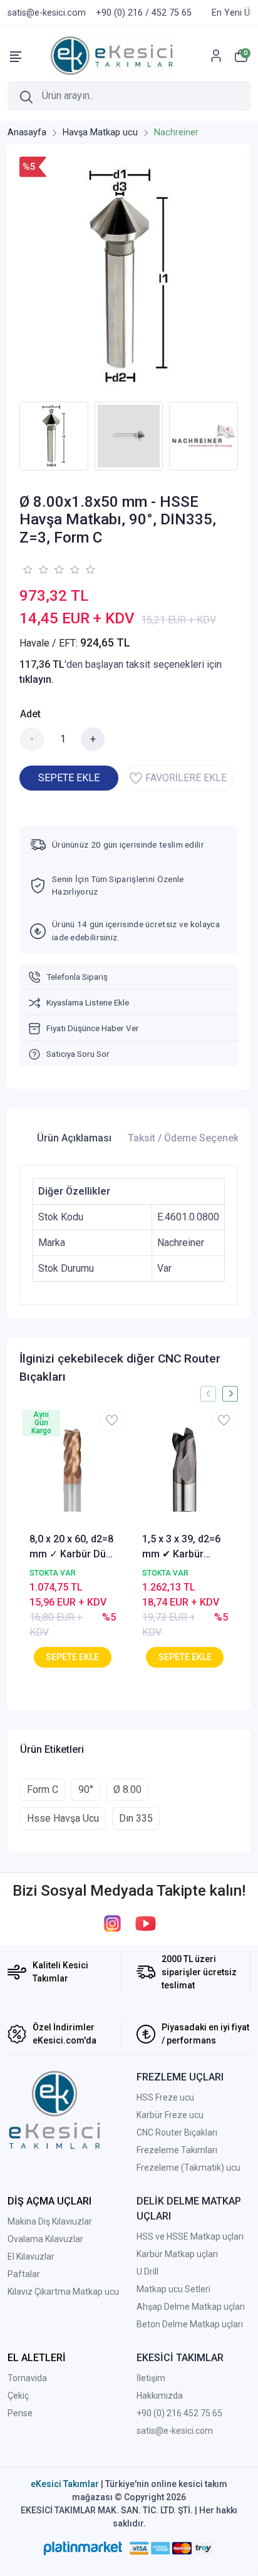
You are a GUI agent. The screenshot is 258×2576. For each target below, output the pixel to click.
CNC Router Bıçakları (177, 2132)
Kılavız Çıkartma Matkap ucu (63, 2292)
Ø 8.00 (127, 1789)
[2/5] (35, 569)
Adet (30, 714)
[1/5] (27, 569)
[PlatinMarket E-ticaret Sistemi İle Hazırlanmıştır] (83, 2548)
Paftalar (24, 2274)
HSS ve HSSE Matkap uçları (190, 2236)
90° (86, 1789)
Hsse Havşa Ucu (63, 1818)
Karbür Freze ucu (170, 2115)
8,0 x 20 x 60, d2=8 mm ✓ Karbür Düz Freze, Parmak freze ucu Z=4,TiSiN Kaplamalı (71, 1547)
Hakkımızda (160, 2396)
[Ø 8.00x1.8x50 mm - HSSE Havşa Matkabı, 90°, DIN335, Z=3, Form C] (129, 276)
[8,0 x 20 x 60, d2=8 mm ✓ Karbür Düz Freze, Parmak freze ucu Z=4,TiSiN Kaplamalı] (73, 1469)
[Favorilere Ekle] (112, 1420)
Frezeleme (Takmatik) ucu (188, 2168)
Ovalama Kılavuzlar (45, 2239)
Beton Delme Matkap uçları (190, 2324)
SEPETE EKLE (69, 778)
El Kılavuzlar (31, 2257)
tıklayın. (37, 679)
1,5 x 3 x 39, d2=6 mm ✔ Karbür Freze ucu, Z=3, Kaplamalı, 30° (181, 1547)
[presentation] (208, 1394)
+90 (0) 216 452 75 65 (179, 2413)
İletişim (151, 2378)
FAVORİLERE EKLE (186, 778)
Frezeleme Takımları (177, 2150)
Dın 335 (136, 1818)
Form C (43, 1789)
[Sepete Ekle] (73, 1657)
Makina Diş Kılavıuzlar (50, 2221)
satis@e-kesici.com (175, 2431)
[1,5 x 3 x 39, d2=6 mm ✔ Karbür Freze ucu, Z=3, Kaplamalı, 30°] (185, 1469)
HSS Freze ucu (165, 2097)
